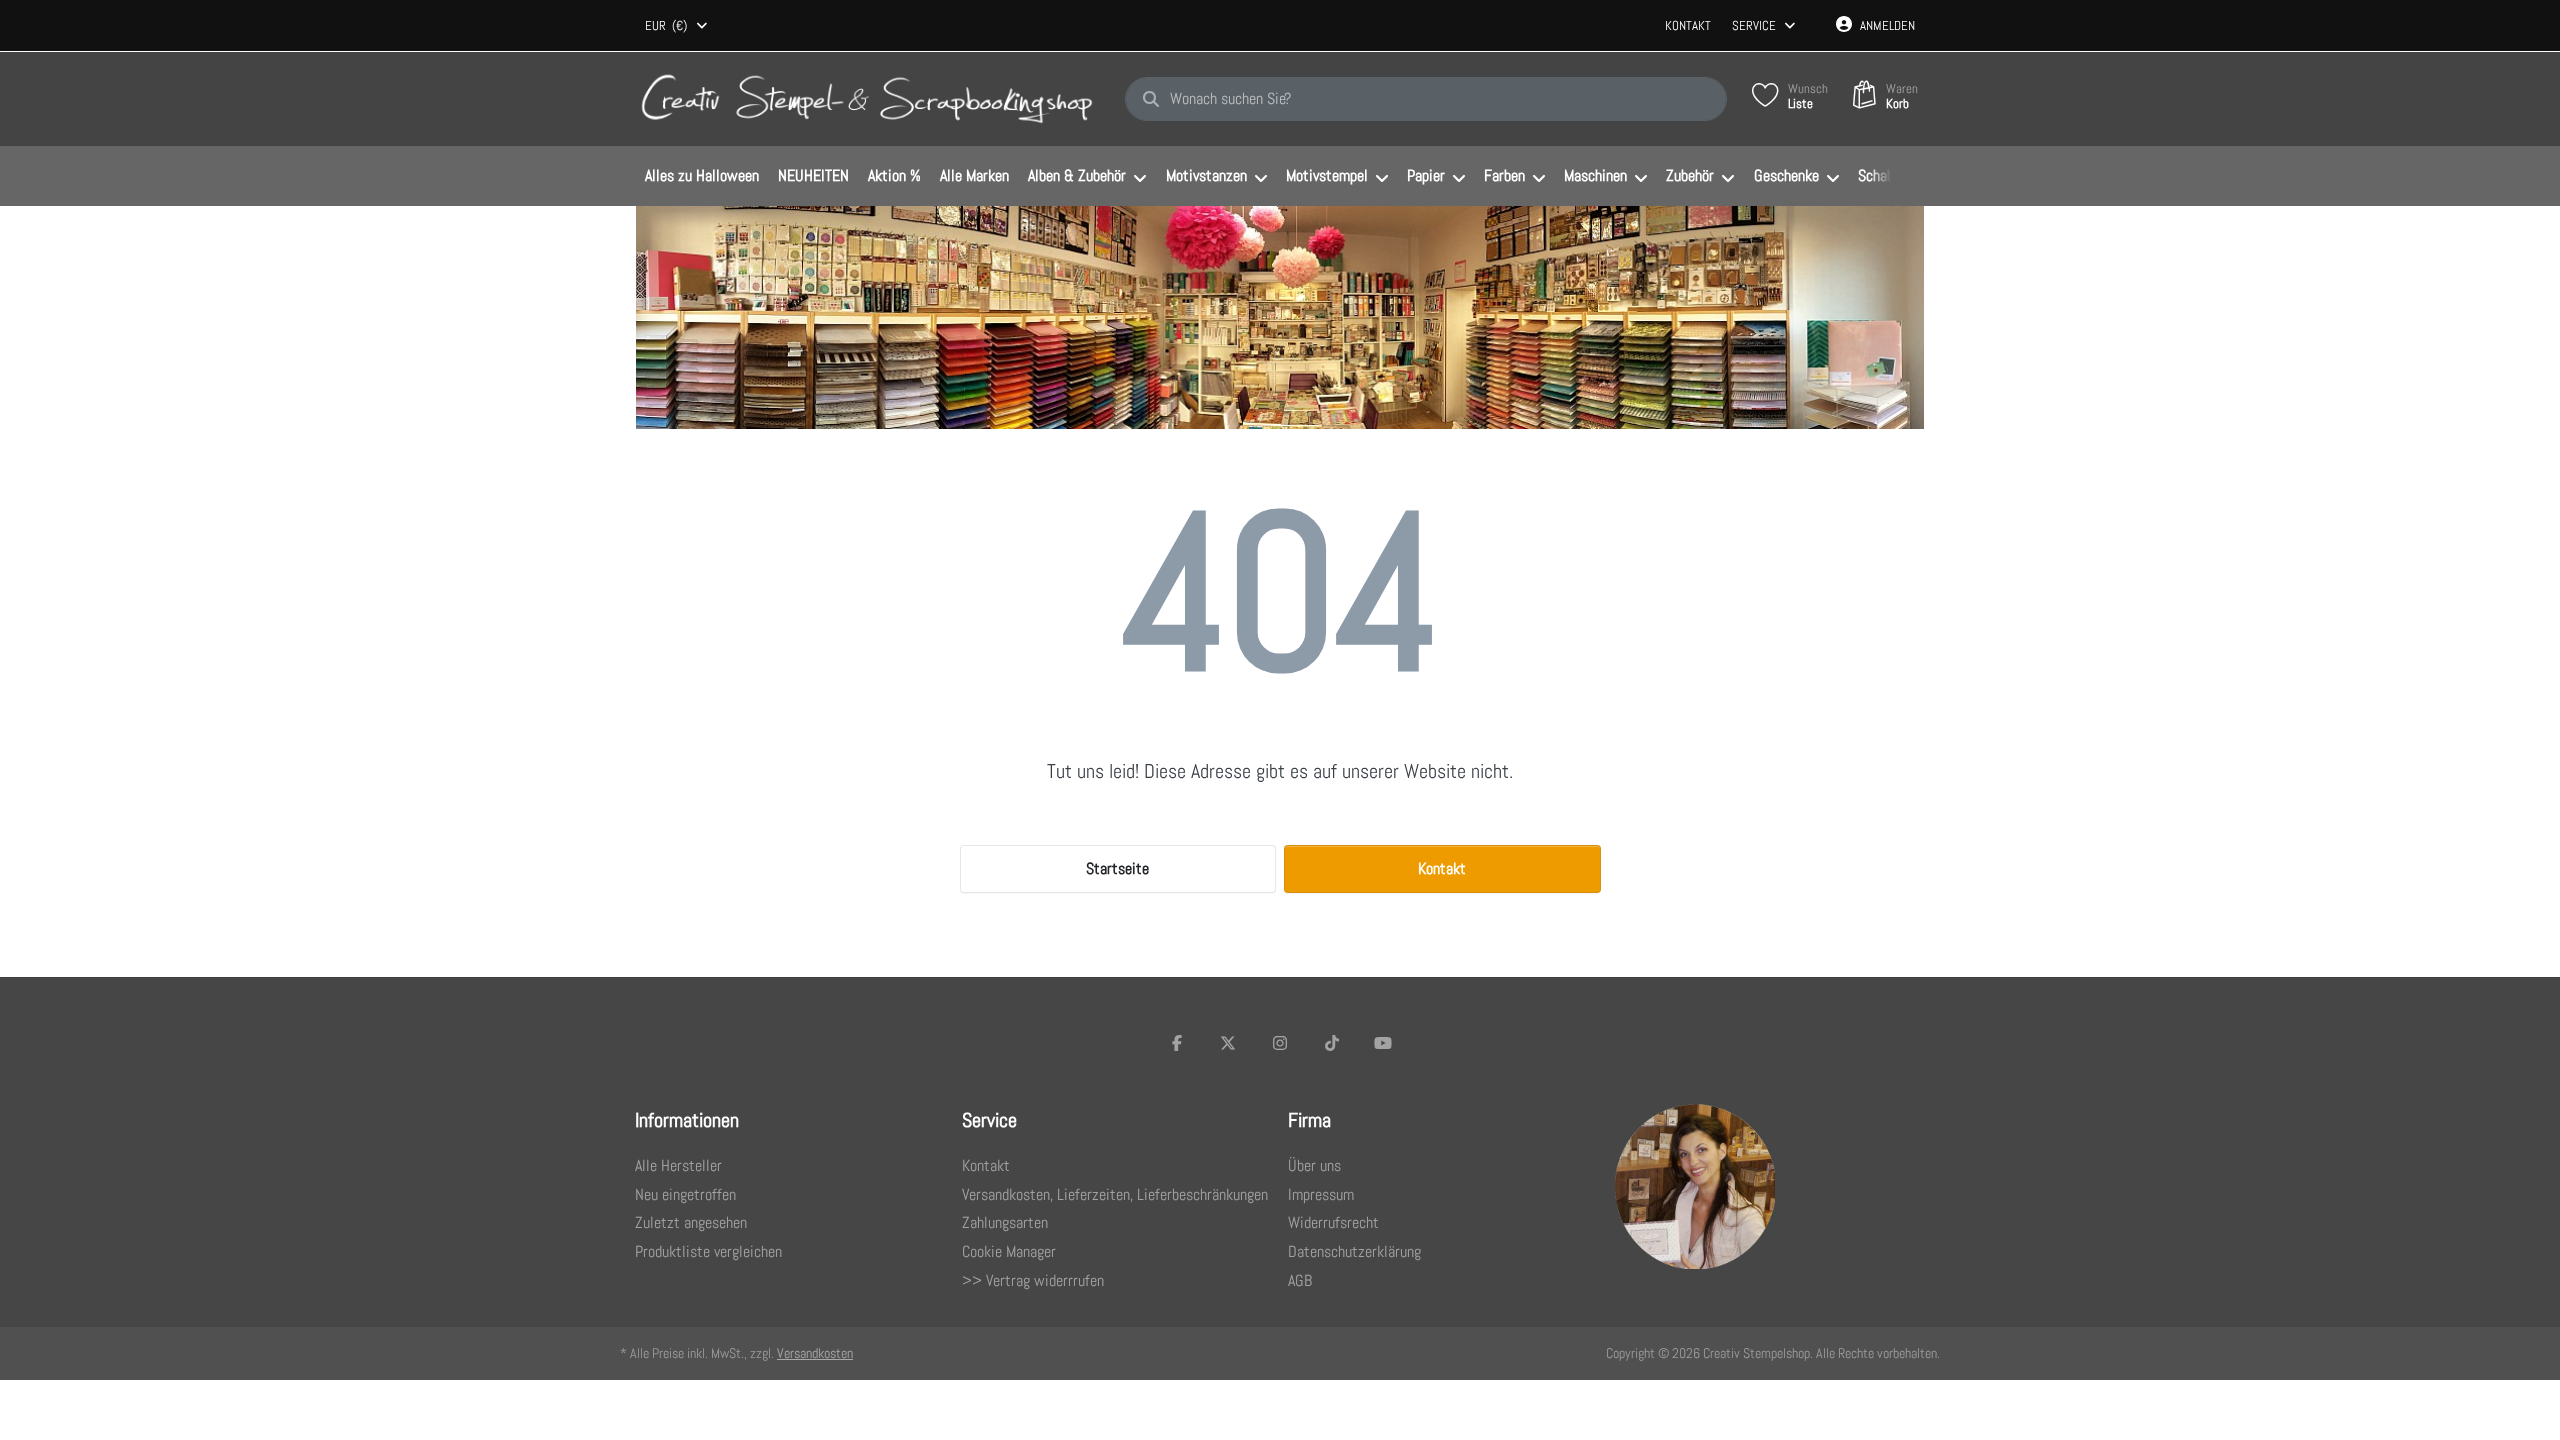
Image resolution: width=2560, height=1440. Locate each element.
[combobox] (677, 26)
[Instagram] (1280, 1043)
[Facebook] (1177, 1043)
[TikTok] (1332, 1043)
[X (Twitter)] (1229, 1043)
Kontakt (1688, 25)
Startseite (1117, 868)
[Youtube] (1383, 1043)
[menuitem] (701, 177)
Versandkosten (815, 1353)
